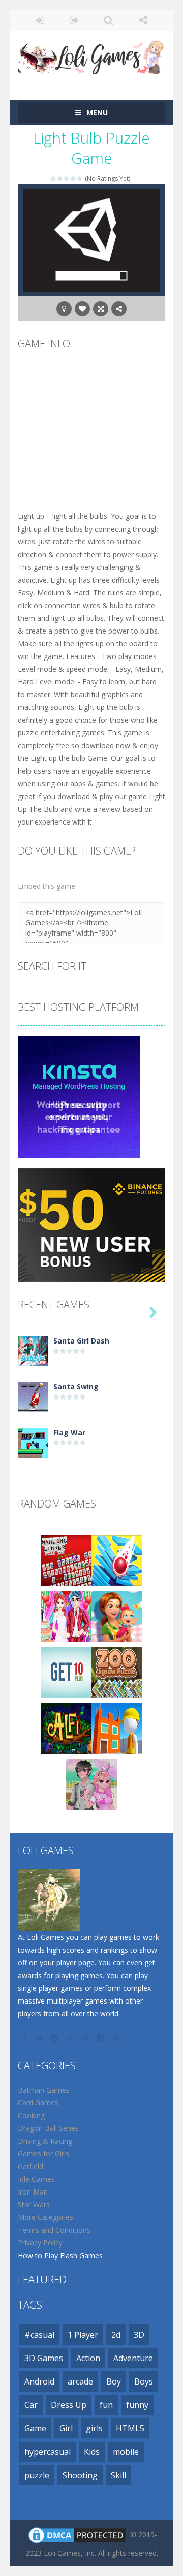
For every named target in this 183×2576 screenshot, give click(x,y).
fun (106, 2405)
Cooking (31, 2115)
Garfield (30, 2166)
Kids (92, 2452)
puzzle (37, 2475)
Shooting (80, 2475)
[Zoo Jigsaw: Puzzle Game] (117, 1672)
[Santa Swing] (33, 1396)
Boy (114, 2381)
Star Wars (34, 2204)
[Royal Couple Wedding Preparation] (66, 1616)
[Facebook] (25, 2038)
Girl (66, 2428)
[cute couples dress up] (91, 1784)
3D (139, 2335)
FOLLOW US (143, 20)
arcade (80, 2381)
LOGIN (40, 20)
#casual (39, 2335)
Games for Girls (43, 2154)
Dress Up (69, 2405)
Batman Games (44, 2090)
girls (94, 2428)
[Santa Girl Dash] (33, 1350)
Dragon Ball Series (48, 2128)
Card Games (38, 2103)
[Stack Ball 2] (117, 1560)
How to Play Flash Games (60, 2255)
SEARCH (109, 20)
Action (88, 2358)
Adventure (133, 2358)
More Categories (45, 2217)
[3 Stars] (67, 179)
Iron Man (33, 2192)
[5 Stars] (80, 179)
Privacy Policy (40, 2243)
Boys (144, 2381)
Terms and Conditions (54, 2230)
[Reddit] (56, 2038)
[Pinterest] (86, 2038)
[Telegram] (102, 2038)
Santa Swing (76, 1387)
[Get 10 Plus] (66, 1672)
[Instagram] (71, 2038)
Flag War (69, 1432)
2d (116, 2335)
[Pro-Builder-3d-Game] (117, 1728)
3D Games (44, 2358)
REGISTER (75, 20)
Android (39, 2381)
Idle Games (36, 2179)
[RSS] (117, 2038)
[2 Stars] (60, 179)
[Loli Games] (91, 55)
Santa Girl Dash (81, 1341)
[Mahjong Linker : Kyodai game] (66, 1560)
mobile (126, 2452)
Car (31, 2405)
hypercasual (48, 2452)
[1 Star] (54, 179)
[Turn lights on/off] (64, 309)
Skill (118, 2475)
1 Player (83, 2335)
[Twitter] (41, 2038)
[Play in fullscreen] (101, 309)
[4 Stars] (73, 179)
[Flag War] (33, 1442)
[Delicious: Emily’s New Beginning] (117, 1616)
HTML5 (130, 2428)
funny (137, 2405)
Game (35, 2428)
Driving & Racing (45, 2141)
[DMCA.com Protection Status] (77, 2534)
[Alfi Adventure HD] (66, 1728)
